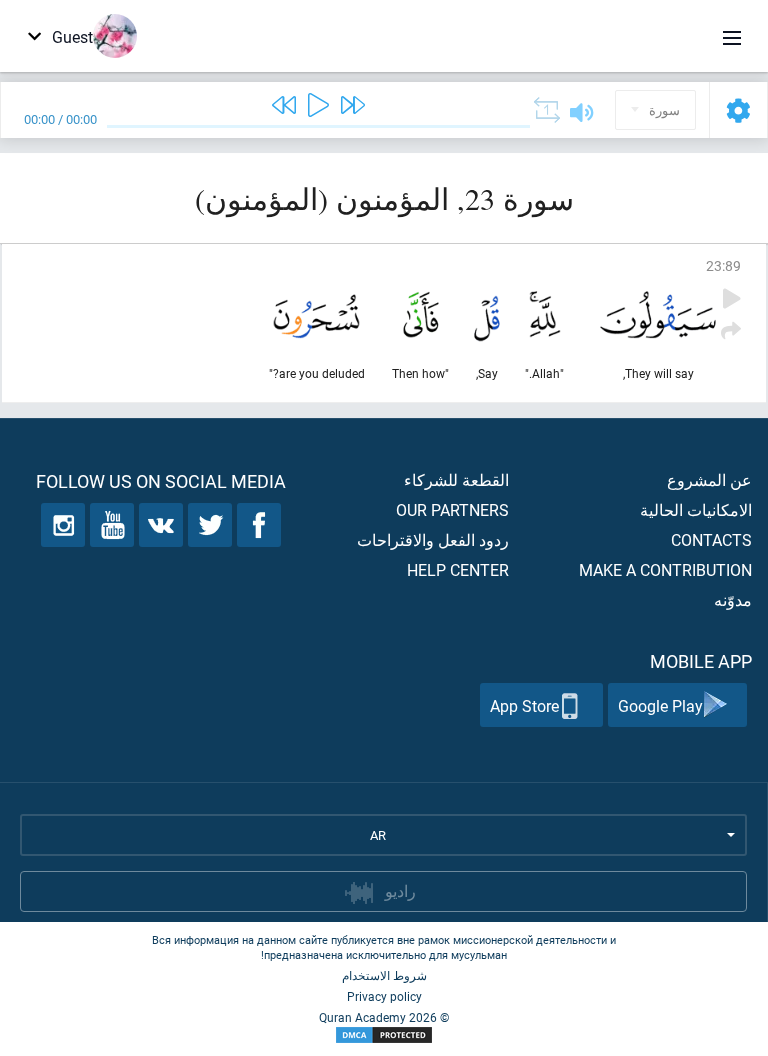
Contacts (711, 539)
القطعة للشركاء (456, 479)
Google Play (660, 705)
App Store (524, 705)
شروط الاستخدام (384, 975)
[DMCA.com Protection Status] (384, 1035)
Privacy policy (384, 996)
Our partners (452, 509)
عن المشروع (709, 479)
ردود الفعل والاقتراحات (433, 539)
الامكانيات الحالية (696, 509)
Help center (458, 569)
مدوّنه (733, 599)
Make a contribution (665, 569)
